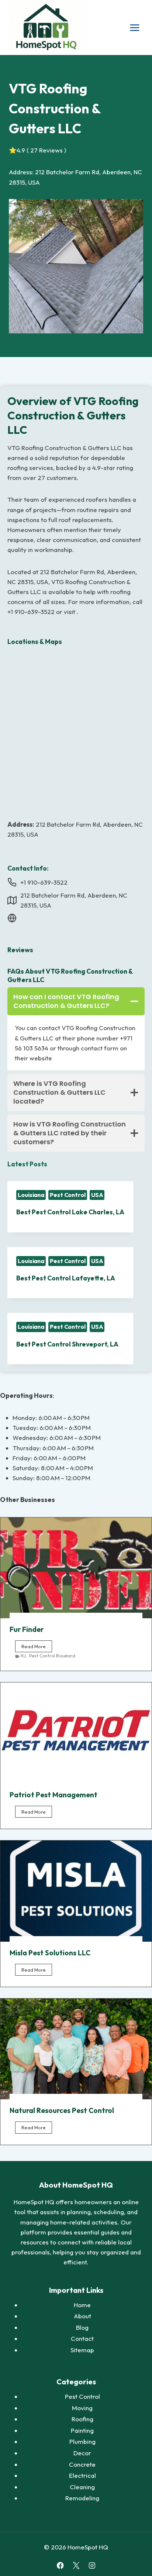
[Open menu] (134, 28)
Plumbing (82, 2441)
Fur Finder (27, 1629)
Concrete (82, 2464)
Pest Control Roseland (52, 1656)
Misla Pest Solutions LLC (50, 1953)
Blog (82, 2327)
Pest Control (68, 1195)
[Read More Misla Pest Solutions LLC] (76, 1891)
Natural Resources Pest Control (62, 2110)
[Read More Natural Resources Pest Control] (76, 2049)
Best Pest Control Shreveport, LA (67, 1344)
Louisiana (31, 1195)
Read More (37, 1648)
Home (82, 2305)
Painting (82, 2430)
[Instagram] (92, 2565)
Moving (82, 2408)
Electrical (82, 2475)
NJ (23, 1656)
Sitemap (82, 2350)
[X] (76, 2565)
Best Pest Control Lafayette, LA (66, 1278)
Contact (82, 2338)
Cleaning (82, 2487)
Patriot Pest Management (53, 1795)
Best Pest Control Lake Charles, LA (70, 1212)
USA (97, 1195)
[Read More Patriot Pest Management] (76, 1733)
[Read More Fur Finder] (76, 1568)
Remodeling (82, 2498)
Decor (82, 2453)
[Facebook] (60, 2565)
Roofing (82, 2419)
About (82, 2316)
